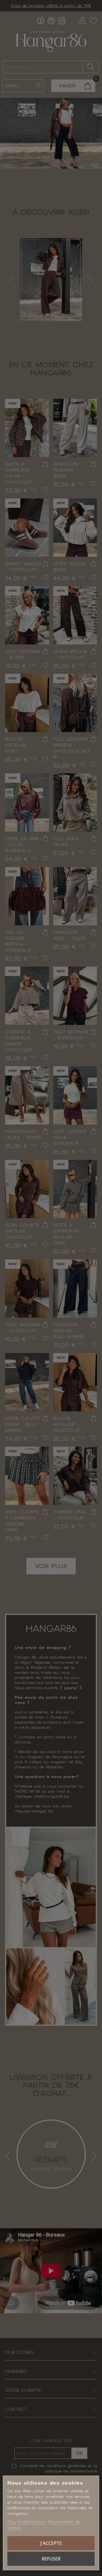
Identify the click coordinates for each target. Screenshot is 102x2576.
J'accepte (51, 2543)
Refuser (51, 2559)
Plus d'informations (26, 2522)
